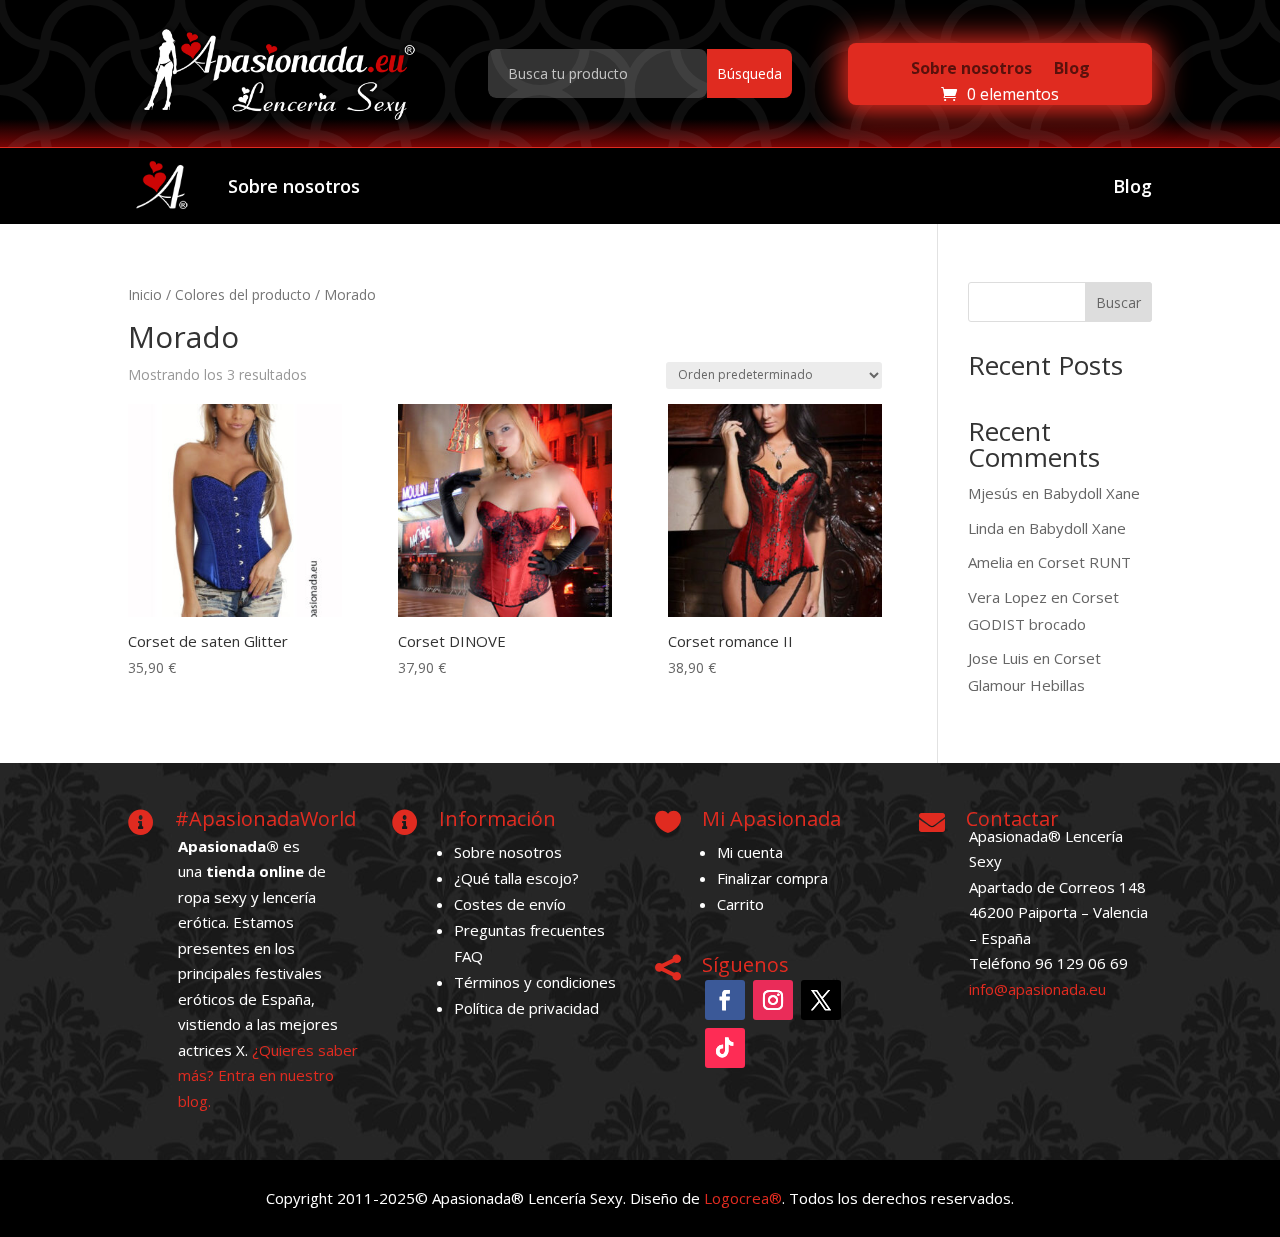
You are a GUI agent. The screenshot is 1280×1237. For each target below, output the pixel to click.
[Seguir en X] (821, 1000)
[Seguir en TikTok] (725, 1048)
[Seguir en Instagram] (773, 1000)
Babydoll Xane (1091, 493)
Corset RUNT (1084, 562)
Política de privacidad (526, 1008)
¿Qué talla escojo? (516, 878)
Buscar (1118, 302)
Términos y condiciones (535, 982)
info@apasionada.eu (1037, 989)
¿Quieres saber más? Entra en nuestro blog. (268, 1075)
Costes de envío (510, 904)
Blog (1072, 68)
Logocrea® (743, 1198)
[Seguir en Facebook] (725, 1000)
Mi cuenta (750, 852)
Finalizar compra (772, 878)
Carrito (740, 904)
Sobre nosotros (971, 68)
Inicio (145, 294)
